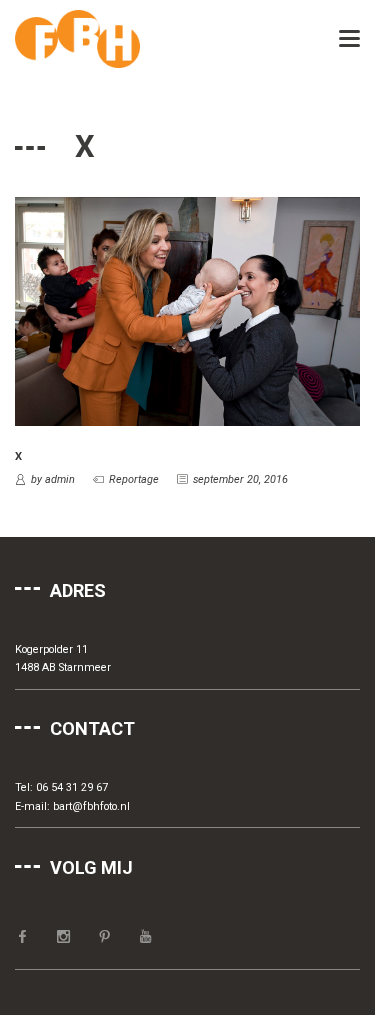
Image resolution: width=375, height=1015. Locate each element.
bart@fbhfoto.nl (91, 806)
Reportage (134, 479)
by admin (53, 479)
